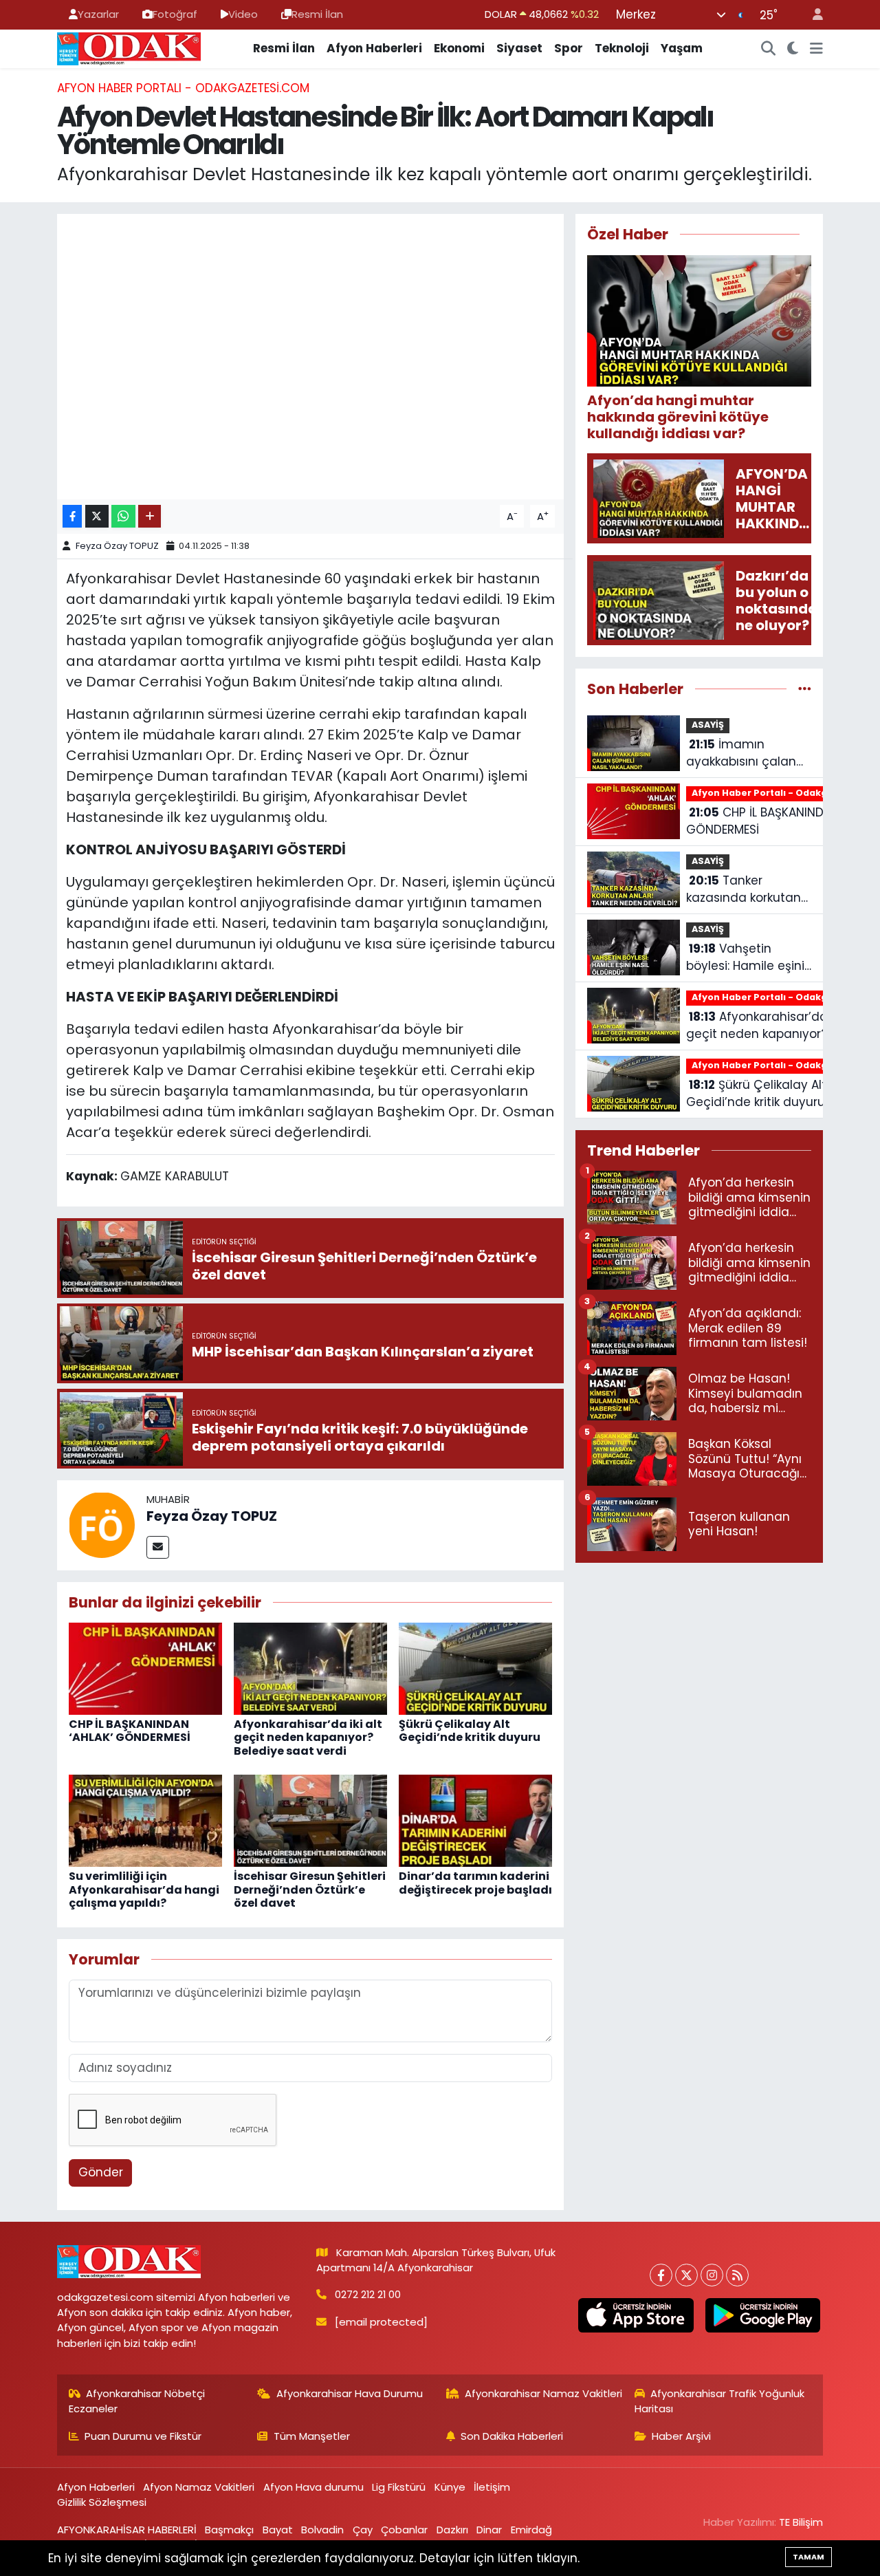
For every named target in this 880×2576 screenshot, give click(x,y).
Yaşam (682, 48)
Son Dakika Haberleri (512, 2436)
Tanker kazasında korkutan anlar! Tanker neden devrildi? (746, 890)
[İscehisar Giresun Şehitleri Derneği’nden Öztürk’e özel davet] (310, 1820)
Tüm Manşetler (312, 2436)
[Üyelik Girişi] (812, 15)
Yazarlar (98, 14)
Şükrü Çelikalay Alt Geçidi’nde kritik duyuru (470, 1731)
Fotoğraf (175, 14)
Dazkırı (452, 2530)
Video (243, 14)
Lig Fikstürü (399, 2487)
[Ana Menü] (816, 49)
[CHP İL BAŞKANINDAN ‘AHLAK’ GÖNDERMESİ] (145, 1668)
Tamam (808, 2557)
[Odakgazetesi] (129, 47)
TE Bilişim (801, 2522)
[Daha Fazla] (150, 516)
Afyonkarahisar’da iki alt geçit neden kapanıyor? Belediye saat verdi (308, 1737)
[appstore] (636, 2315)
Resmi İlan (317, 14)
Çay (363, 2530)
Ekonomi (459, 48)
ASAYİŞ (708, 725)
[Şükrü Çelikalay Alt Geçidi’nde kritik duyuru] (475, 1668)
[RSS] (737, 2275)
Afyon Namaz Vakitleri (199, 2487)
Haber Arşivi (681, 2436)
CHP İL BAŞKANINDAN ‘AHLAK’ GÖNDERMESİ (130, 1731)
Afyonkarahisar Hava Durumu (350, 2393)
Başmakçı (229, 2530)
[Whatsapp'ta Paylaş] (123, 516)
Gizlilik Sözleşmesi (102, 2502)
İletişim (492, 2487)
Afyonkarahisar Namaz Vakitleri (543, 2393)
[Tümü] (805, 689)
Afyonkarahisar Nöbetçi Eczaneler (137, 2401)
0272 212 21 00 (368, 2294)
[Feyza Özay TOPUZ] (102, 1524)
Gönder (101, 2172)
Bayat (278, 2530)
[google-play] (762, 2315)
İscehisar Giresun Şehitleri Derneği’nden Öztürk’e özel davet (310, 1889)
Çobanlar (404, 2530)
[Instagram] (712, 2275)
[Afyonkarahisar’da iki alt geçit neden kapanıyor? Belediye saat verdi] (310, 1668)
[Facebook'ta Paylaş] (72, 516)
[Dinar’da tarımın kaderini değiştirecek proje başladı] (475, 1820)
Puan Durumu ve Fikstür (143, 2436)
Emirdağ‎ (531, 2530)
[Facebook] (661, 2275)
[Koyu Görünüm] (793, 49)
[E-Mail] (158, 1547)
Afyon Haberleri (374, 48)
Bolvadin (322, 2530)
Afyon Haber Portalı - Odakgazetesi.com (183, 88)
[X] (686, 2275)
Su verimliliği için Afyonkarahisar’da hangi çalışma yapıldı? (144, 1889)
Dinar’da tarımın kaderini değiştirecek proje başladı (475, 1883)
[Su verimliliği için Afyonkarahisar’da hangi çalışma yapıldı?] (145, 1820)
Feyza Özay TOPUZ (117, 546)
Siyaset (519, 48)
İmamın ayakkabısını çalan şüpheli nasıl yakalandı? (741, 754)
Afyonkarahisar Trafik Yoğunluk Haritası (720, 2401)
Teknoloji (622, 48)
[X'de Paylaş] (97, 516)
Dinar (489, 2530)
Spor (569, 48)
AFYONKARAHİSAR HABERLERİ (127, 2530)
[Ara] (769, 49)
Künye (450, 2487)
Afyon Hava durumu (313, 2487)
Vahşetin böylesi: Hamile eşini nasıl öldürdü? (745, 958)
